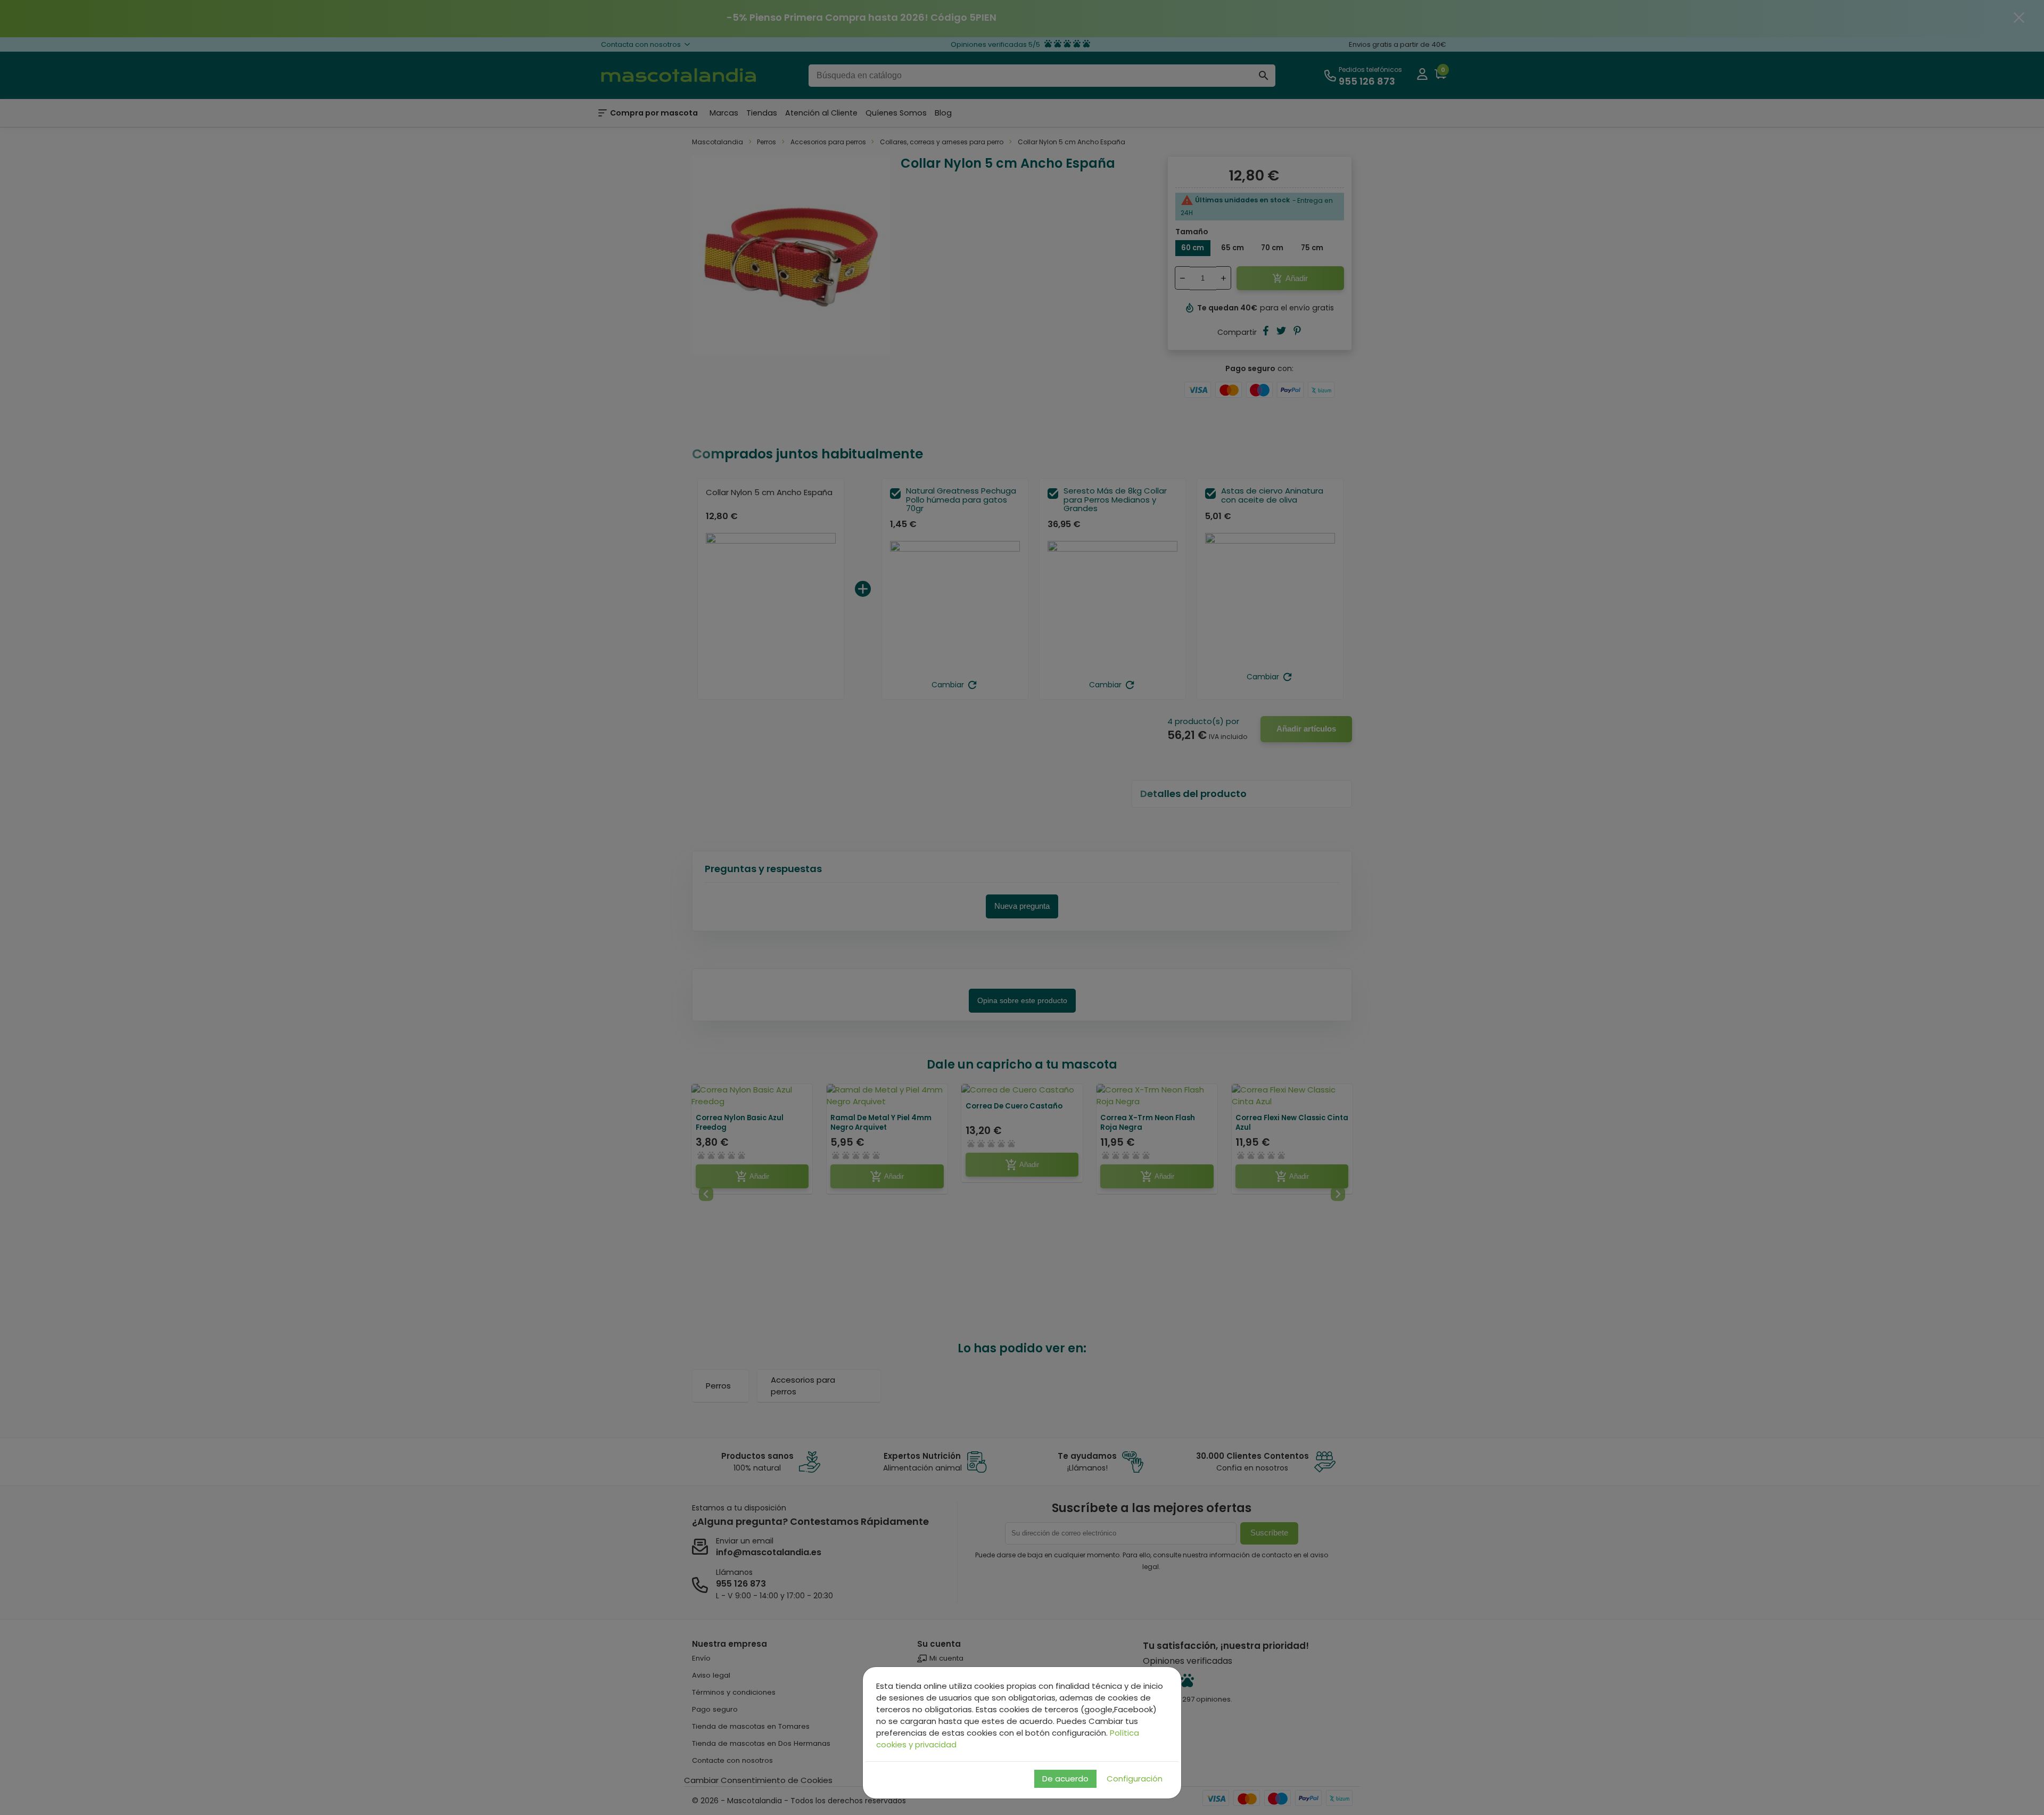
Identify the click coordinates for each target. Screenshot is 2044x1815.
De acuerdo (1065, 1779)
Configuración (1135, 1779)
